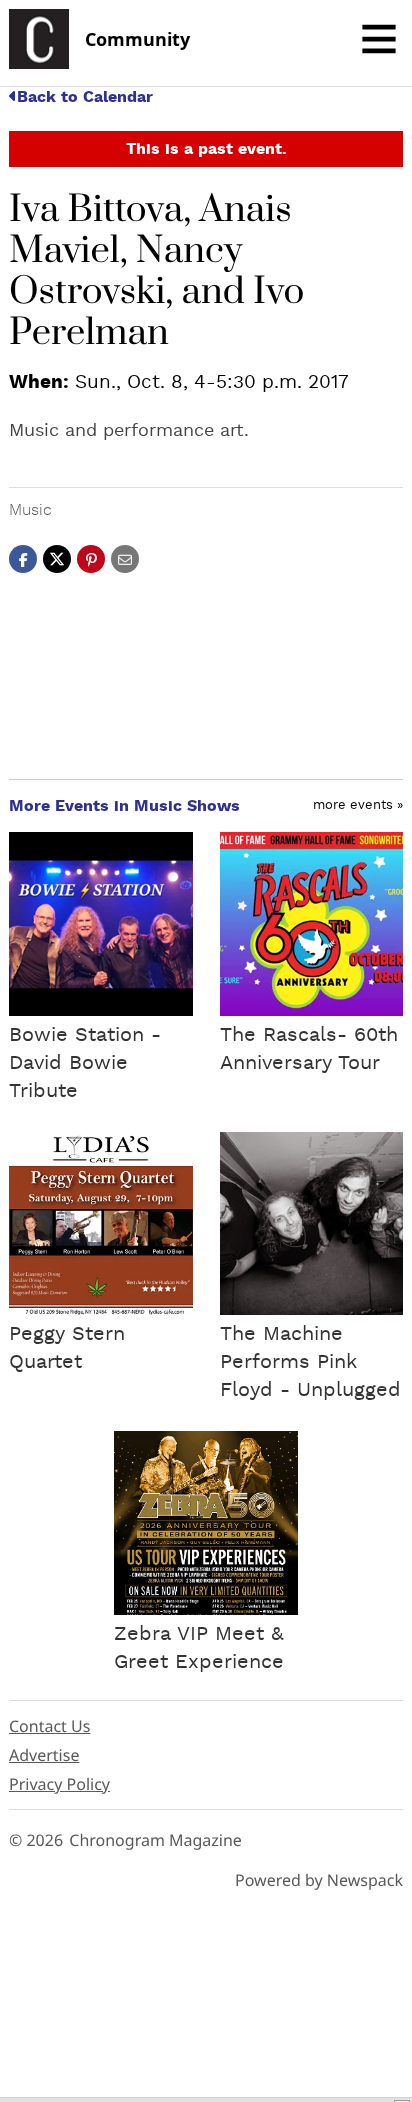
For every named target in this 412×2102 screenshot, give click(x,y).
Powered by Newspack (319, 1880)
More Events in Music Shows (124, 806)
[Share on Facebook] (23, 558)
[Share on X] (57, 558)
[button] (91, 558)
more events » (358, 805)
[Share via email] (125, 558)
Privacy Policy (59, 1784)
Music (30, 510)
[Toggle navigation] (379, 39)
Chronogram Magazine (155, 1840)
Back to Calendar (85, 97)
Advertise (44, 1755)
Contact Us (49, 1726)
